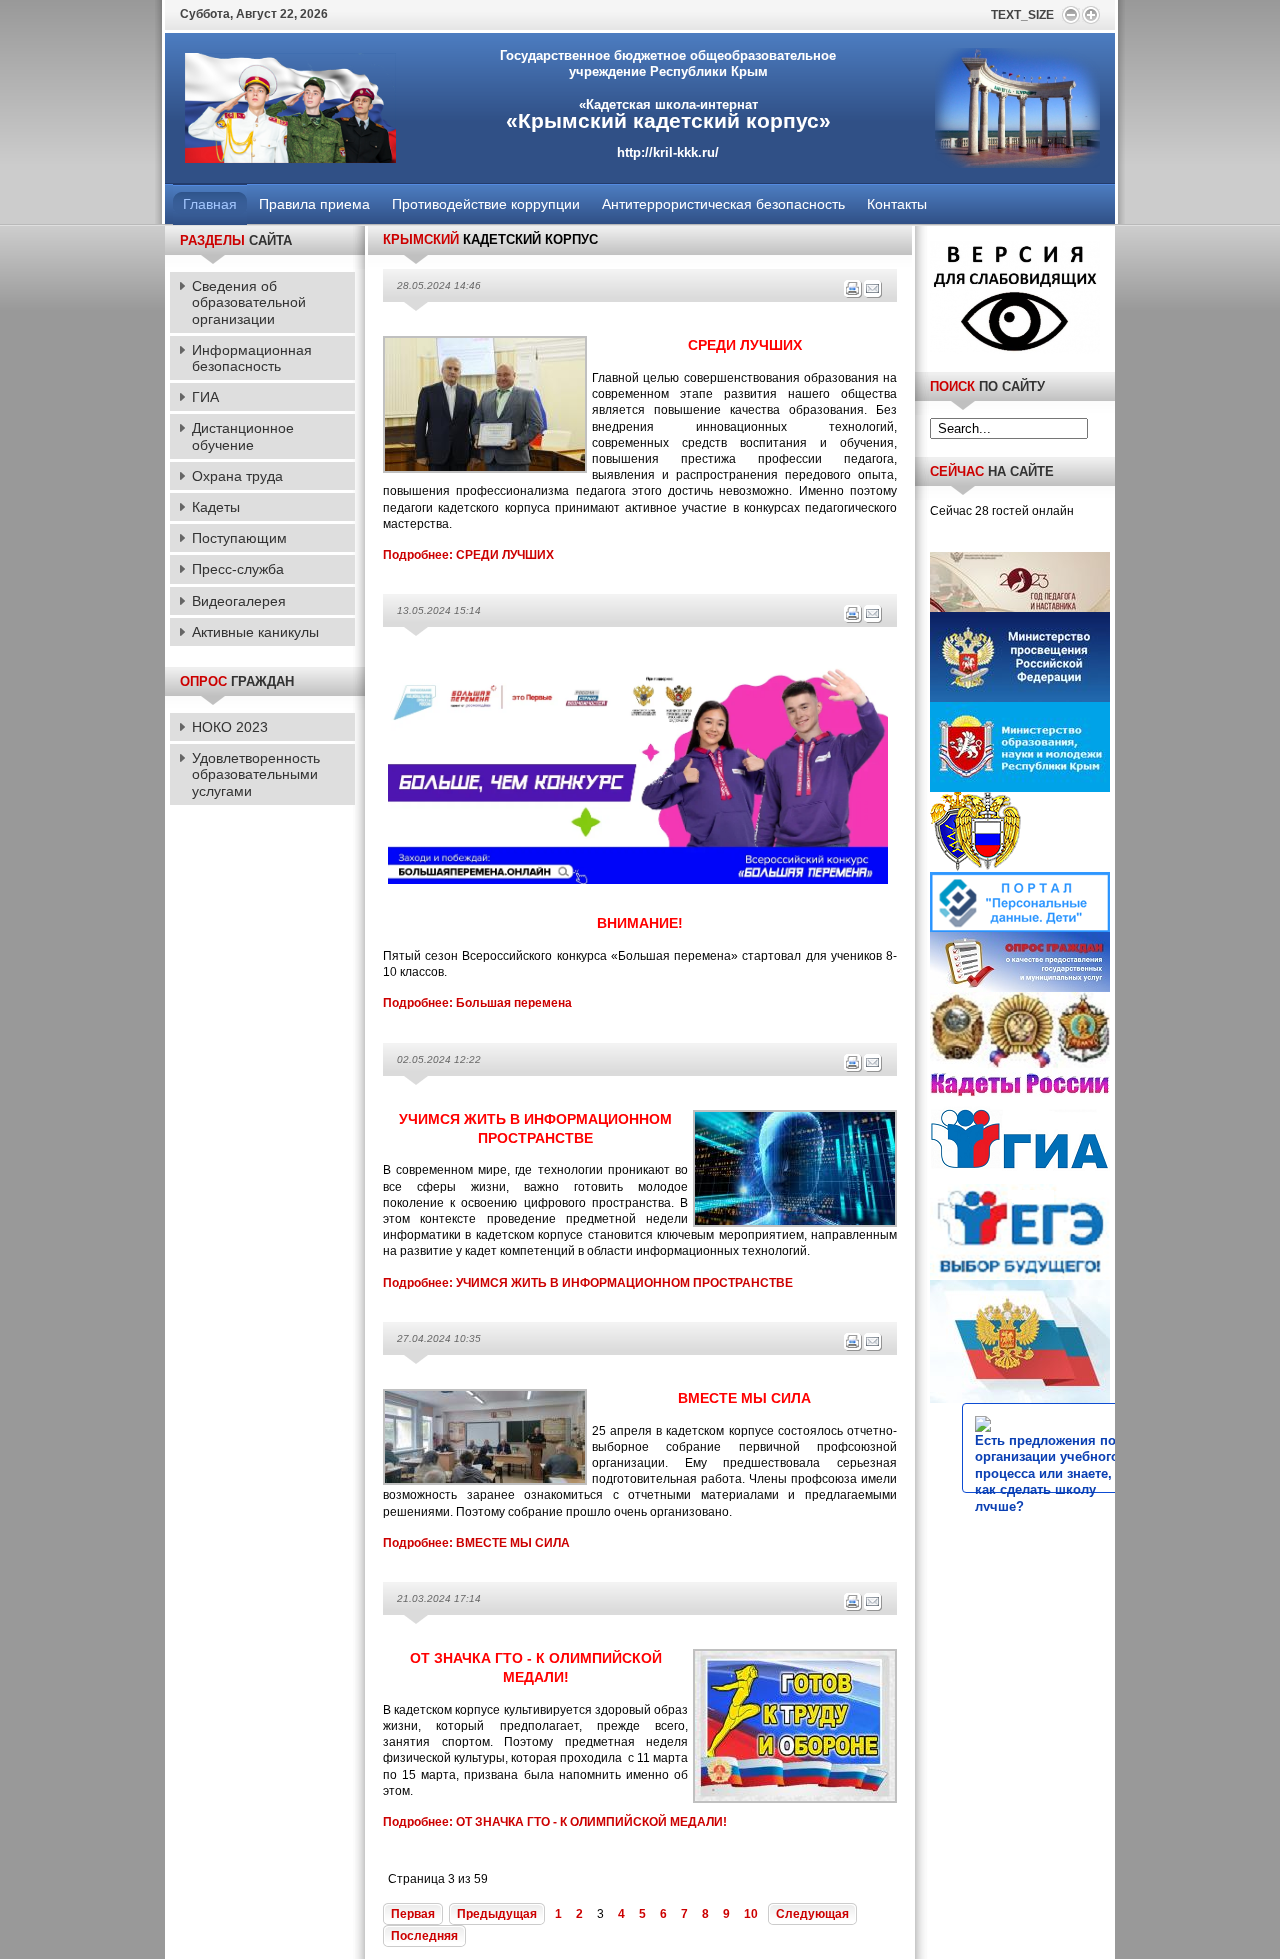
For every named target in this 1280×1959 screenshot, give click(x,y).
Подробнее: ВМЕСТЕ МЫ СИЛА (476, 1543)
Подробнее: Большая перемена (477, 1003)
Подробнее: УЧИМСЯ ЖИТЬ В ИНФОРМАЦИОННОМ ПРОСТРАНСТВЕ (588, 1283)
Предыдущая (497, 1914)
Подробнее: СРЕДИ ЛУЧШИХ (468, 555)
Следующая (812, 1914)
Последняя (424, 1936)
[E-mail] (873, 295)
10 (751, 1914)
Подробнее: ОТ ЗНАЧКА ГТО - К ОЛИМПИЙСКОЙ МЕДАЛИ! (555, 1822)
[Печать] (853, 295)
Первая (413, 1914)
